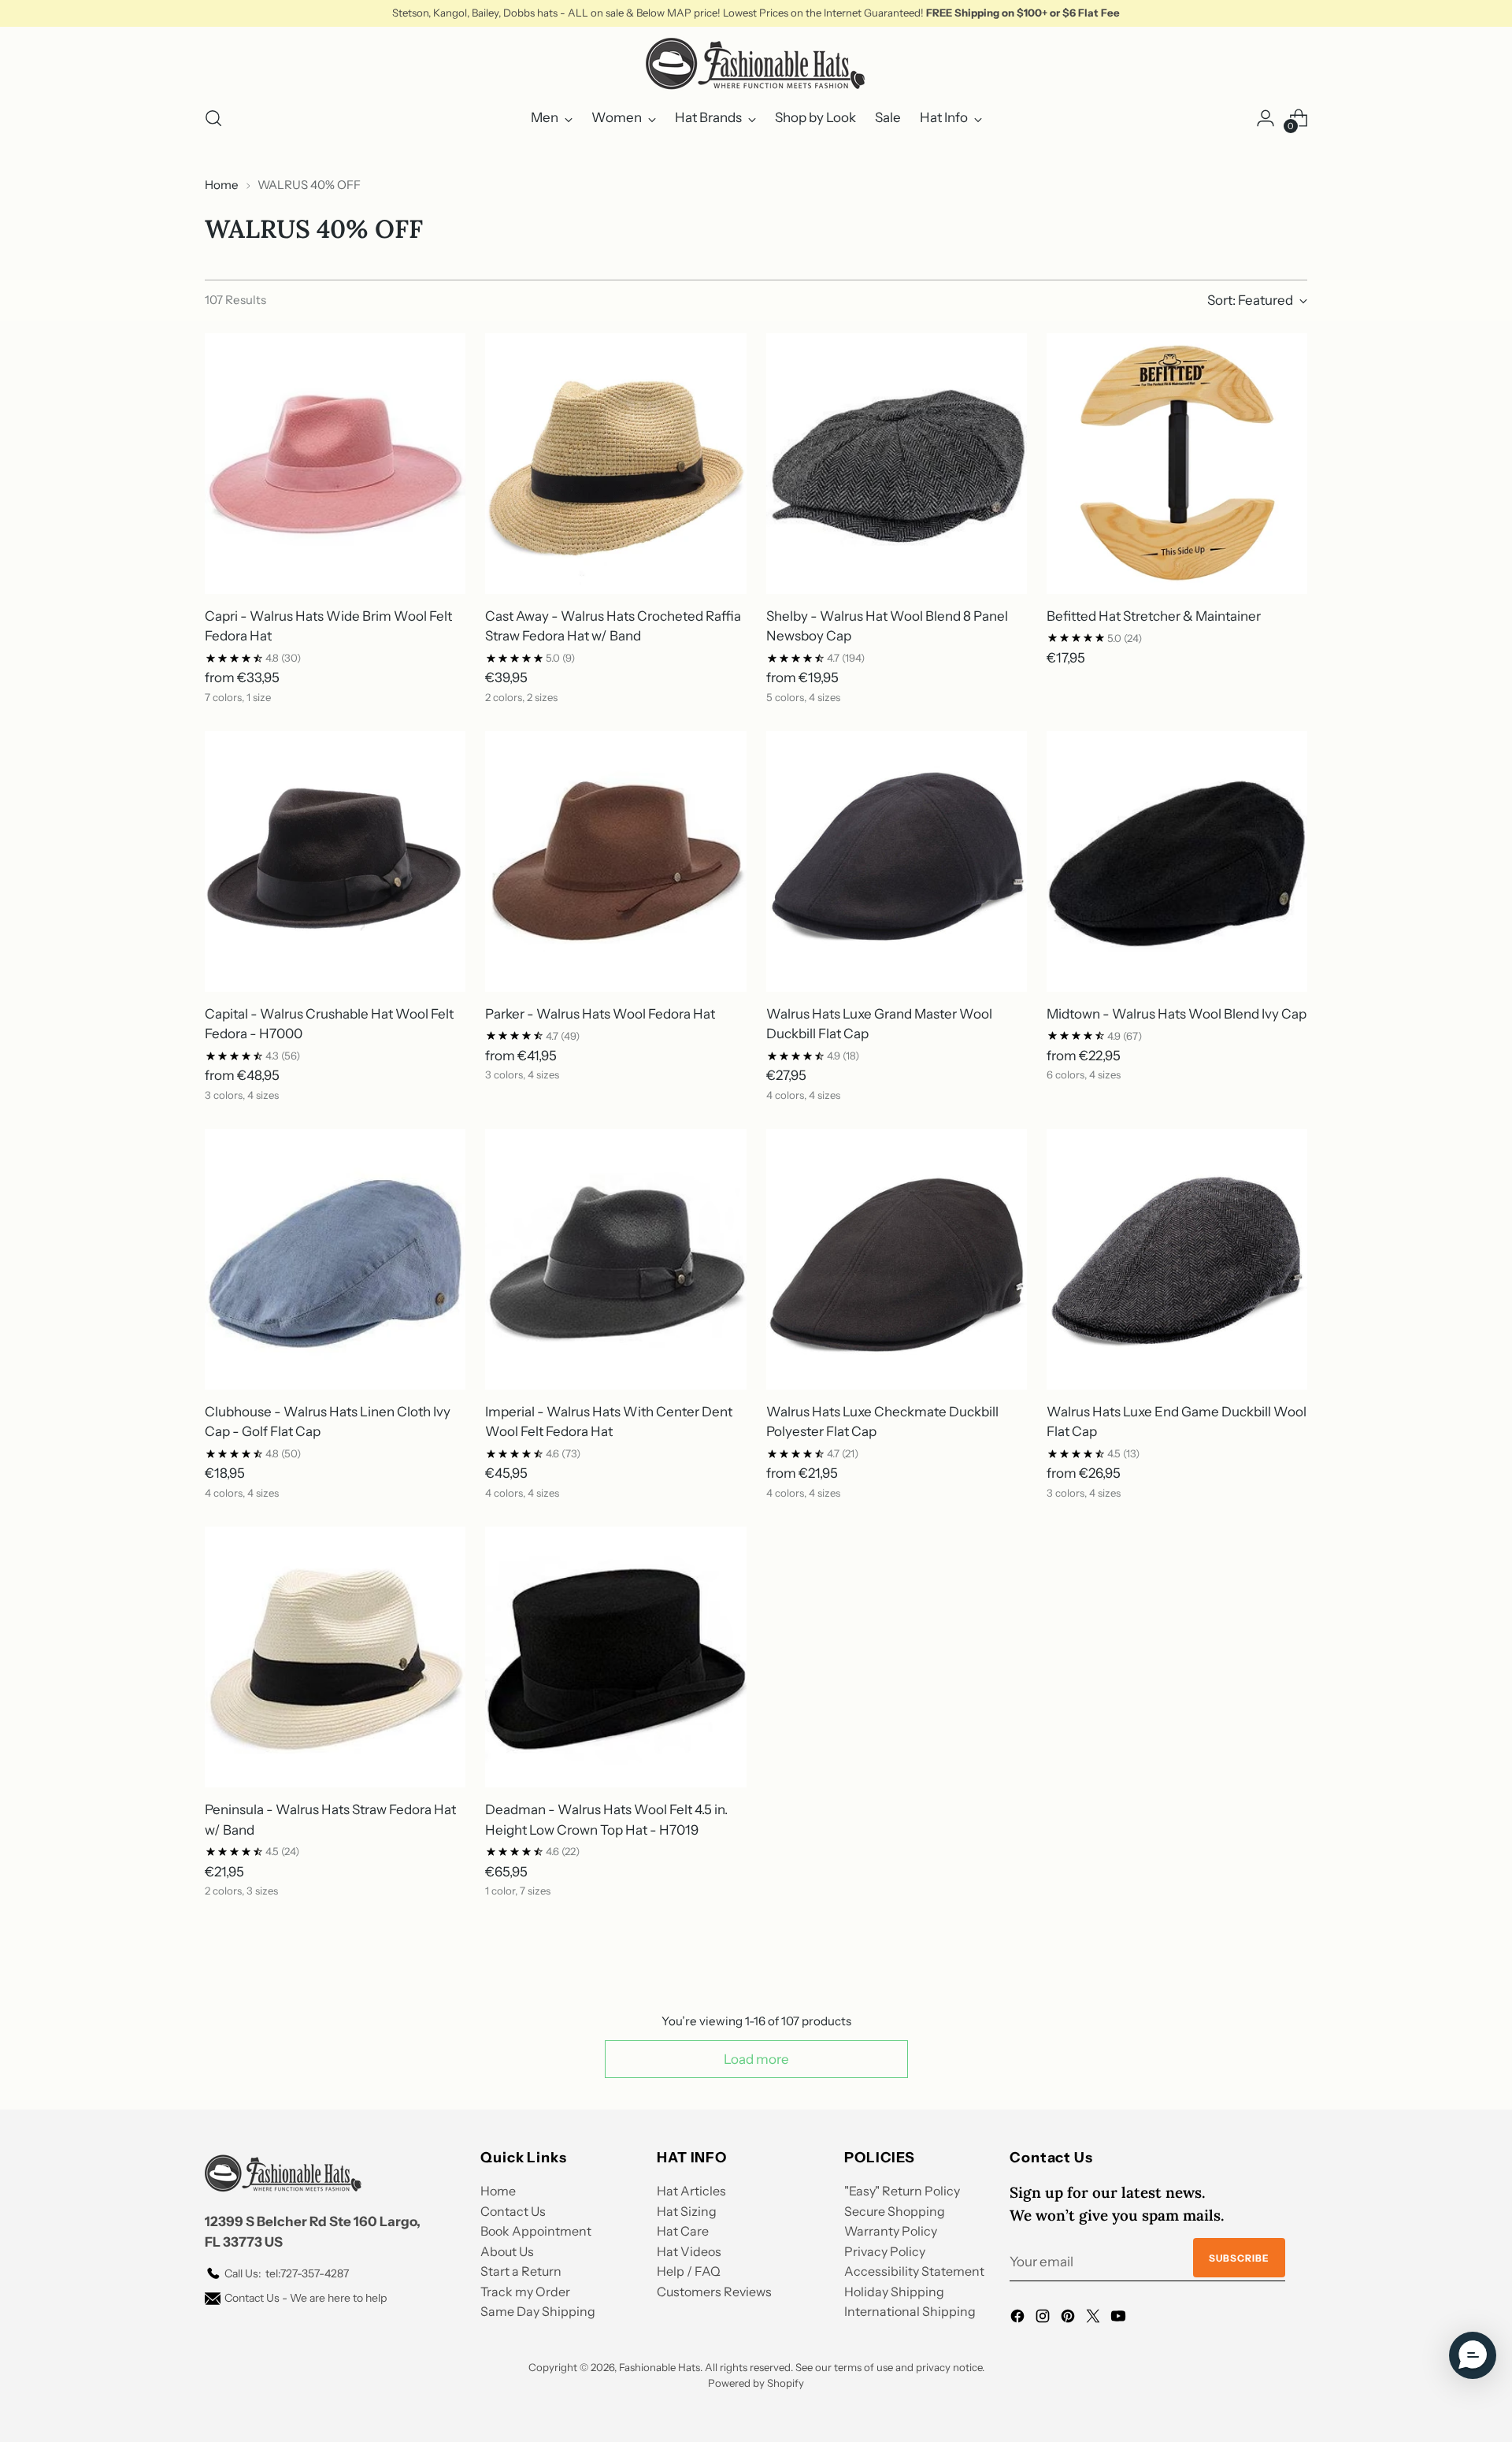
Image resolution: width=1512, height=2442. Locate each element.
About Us (507, 2251)
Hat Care (683, 2231)
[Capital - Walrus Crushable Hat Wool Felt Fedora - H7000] (335, 861)
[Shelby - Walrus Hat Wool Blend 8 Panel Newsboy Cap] (897, 464)
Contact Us (513, 2211)
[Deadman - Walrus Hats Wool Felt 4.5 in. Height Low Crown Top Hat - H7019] (615, 1657)
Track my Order (525, 2292)
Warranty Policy (891, 2231)
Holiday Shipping (894, 2292)
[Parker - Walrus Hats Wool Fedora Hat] (615, 861)
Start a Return (521, 2271)
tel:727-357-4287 (287, 2273)
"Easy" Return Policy (902, 2191)
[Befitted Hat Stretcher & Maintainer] (1177, 464)
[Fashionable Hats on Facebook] (1019, 2319)
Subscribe (1239, 2258)
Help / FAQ (689, 2271)
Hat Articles (691, 2191)
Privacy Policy (885, 2251)
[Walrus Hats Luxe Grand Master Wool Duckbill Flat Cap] (897, 861)
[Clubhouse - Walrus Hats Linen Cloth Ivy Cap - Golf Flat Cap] (335, 1259)
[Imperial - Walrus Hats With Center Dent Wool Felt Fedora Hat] (615, 1259)
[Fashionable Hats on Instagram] (1044, 2319)
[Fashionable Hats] (756, 64)
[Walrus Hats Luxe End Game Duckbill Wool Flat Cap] (1177, 1259)
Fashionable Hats (660, 2367)
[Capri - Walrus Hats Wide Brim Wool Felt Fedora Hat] (335, 464)
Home (222, 185)
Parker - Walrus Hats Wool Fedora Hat (600, 1014)
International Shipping (910, 2311)
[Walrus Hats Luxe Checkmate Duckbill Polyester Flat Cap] (897, 1259)
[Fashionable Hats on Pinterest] (1069, 2319)
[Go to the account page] (1266, 118)
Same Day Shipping (538, 2311)
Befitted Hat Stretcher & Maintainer (1154, 616)
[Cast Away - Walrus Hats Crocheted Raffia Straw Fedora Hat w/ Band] (615, 464)
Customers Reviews (714, 2292)
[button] (1473, 2355)
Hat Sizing (687, 2211)
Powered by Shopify (756, 2383)
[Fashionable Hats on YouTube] (1120, 2319)
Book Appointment (536, 2231)
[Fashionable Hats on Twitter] (1095, 2319)
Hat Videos (689, 2251)
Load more (756, 2059)
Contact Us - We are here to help (306, 2298)
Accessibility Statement (914, 2271)
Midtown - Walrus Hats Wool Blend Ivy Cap (1177, 1014)
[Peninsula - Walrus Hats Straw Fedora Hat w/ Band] (335, 1657)
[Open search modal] (213, 118)
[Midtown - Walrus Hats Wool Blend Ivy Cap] (1177, 861)
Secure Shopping (895, 2211)
